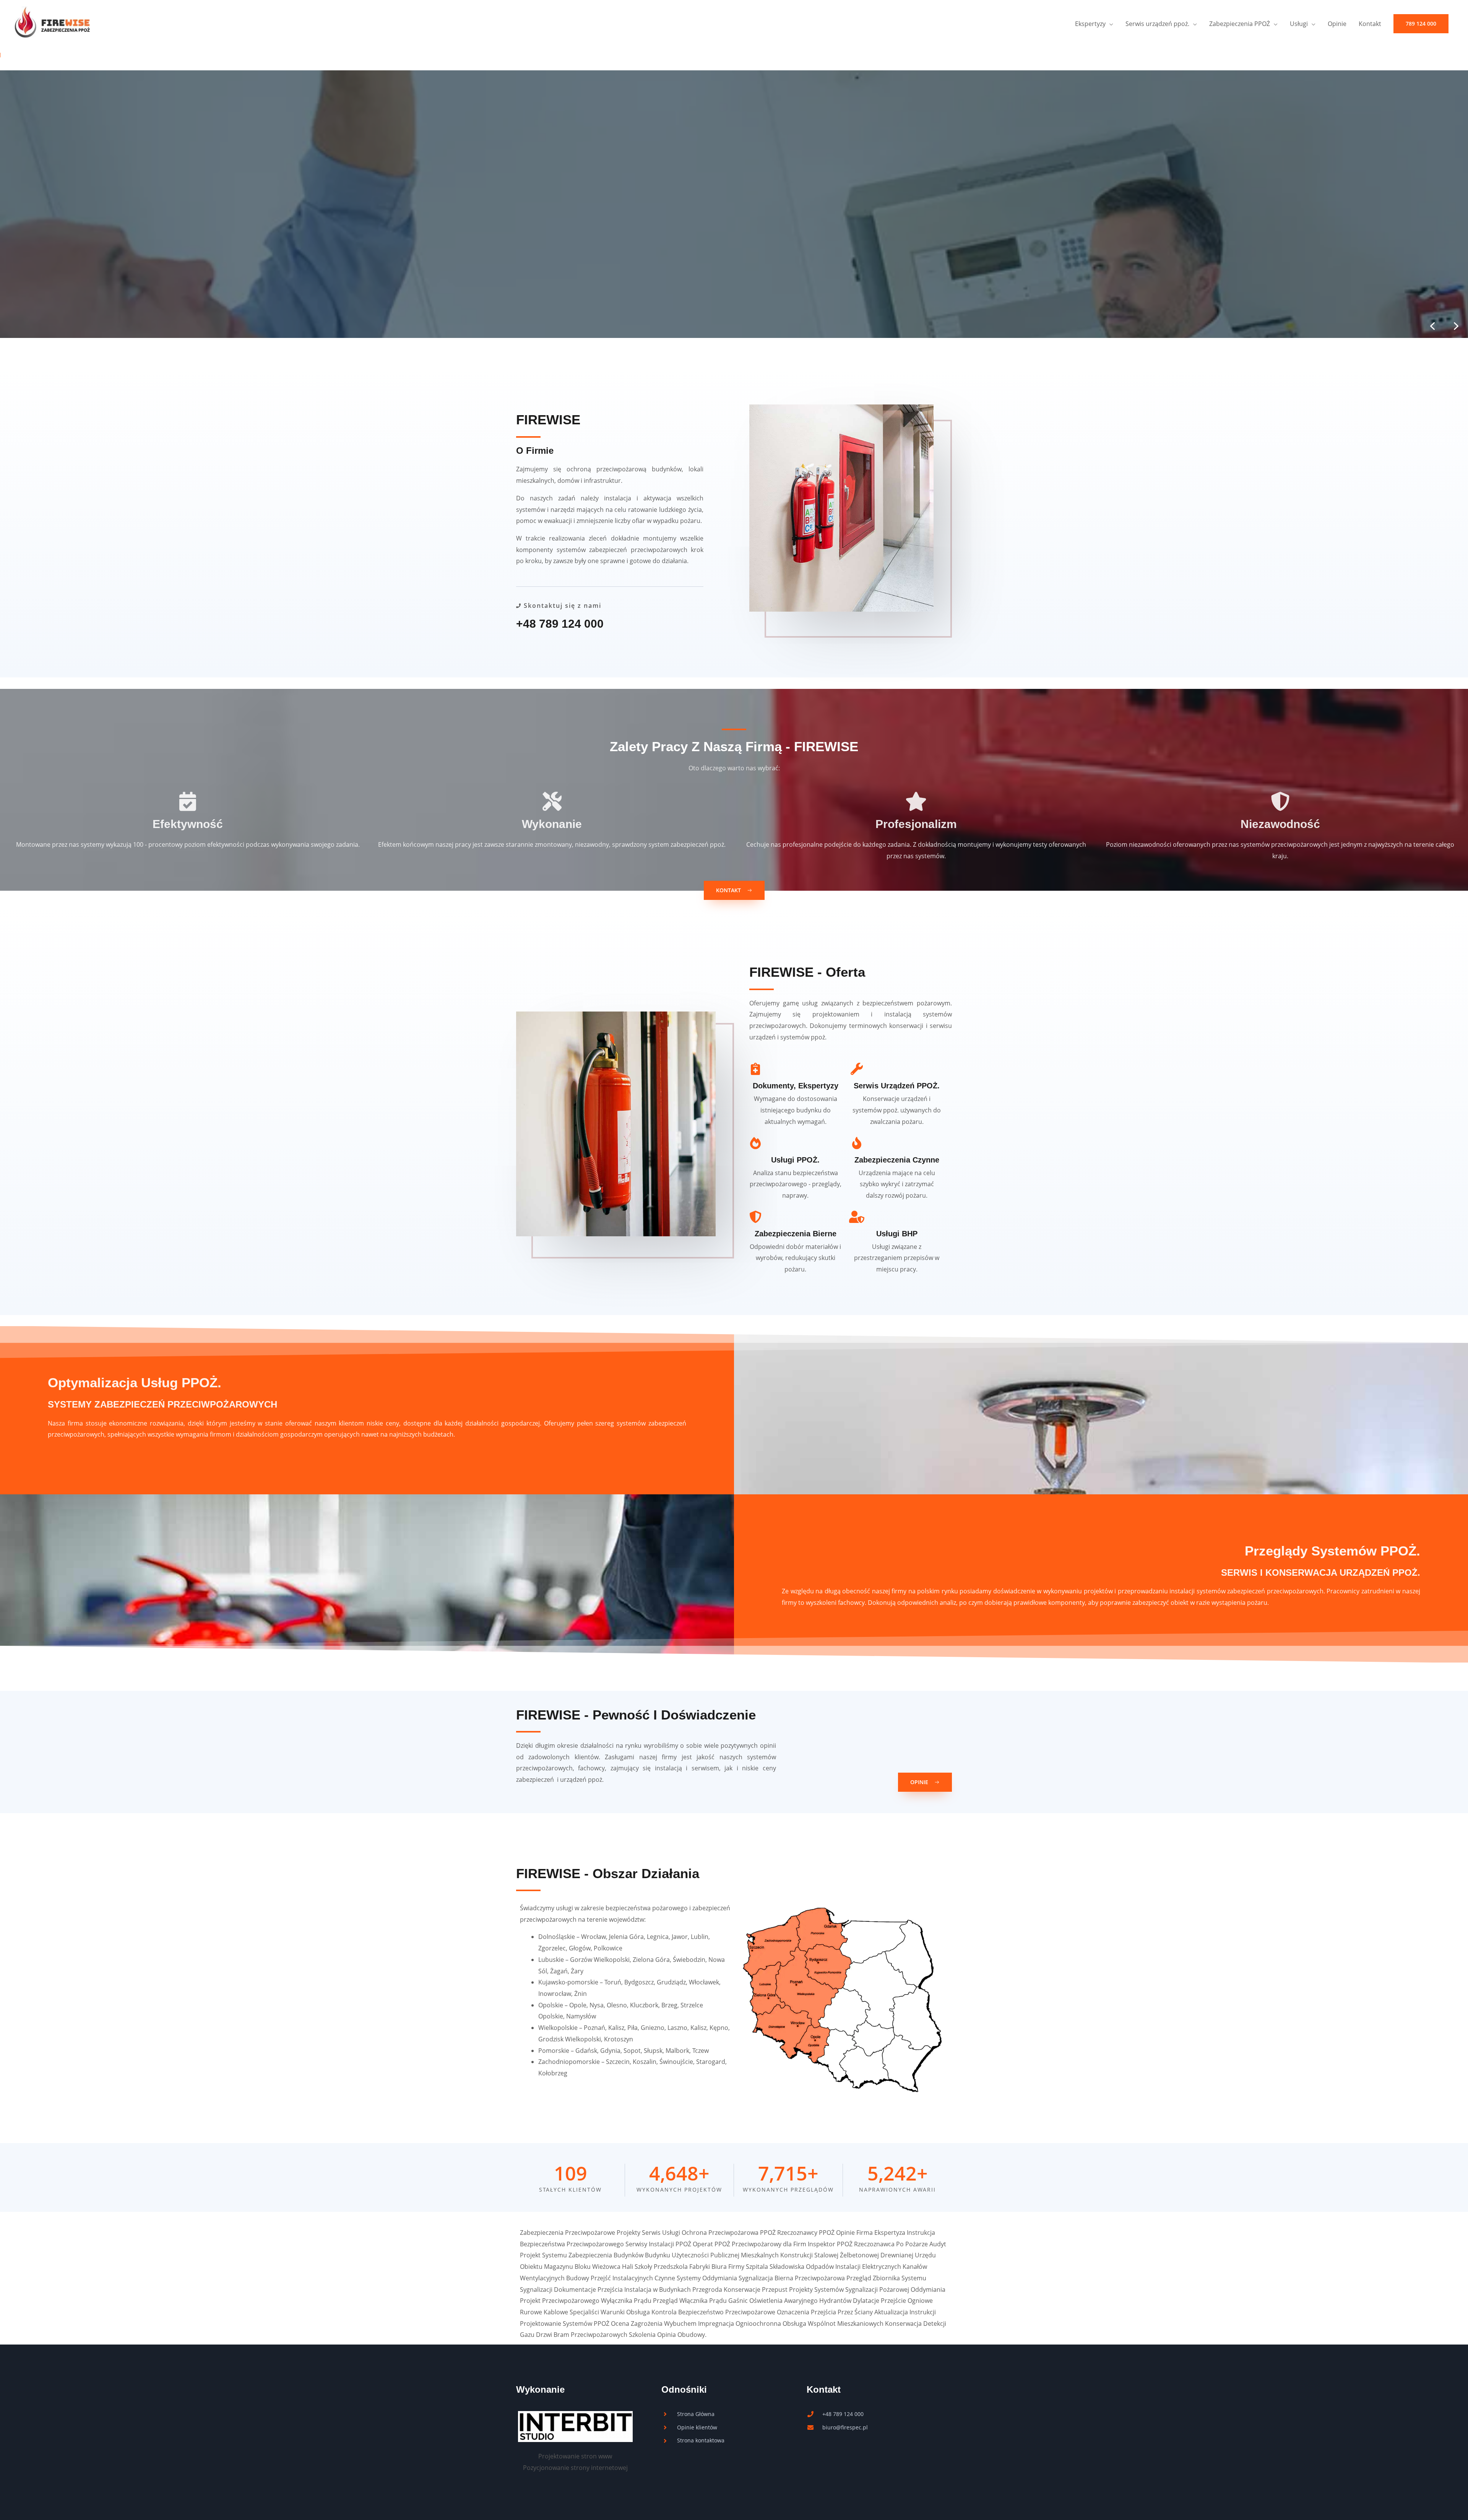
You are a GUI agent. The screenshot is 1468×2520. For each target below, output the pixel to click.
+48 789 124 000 (560, 624)
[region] (734, 204)
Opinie (1337, 24)
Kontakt (1370, 24)
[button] (1421, 24)
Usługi (1299, 24)
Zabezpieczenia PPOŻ (1240, 24)
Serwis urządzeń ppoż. (1157, 24)
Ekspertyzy (1090, 24)
